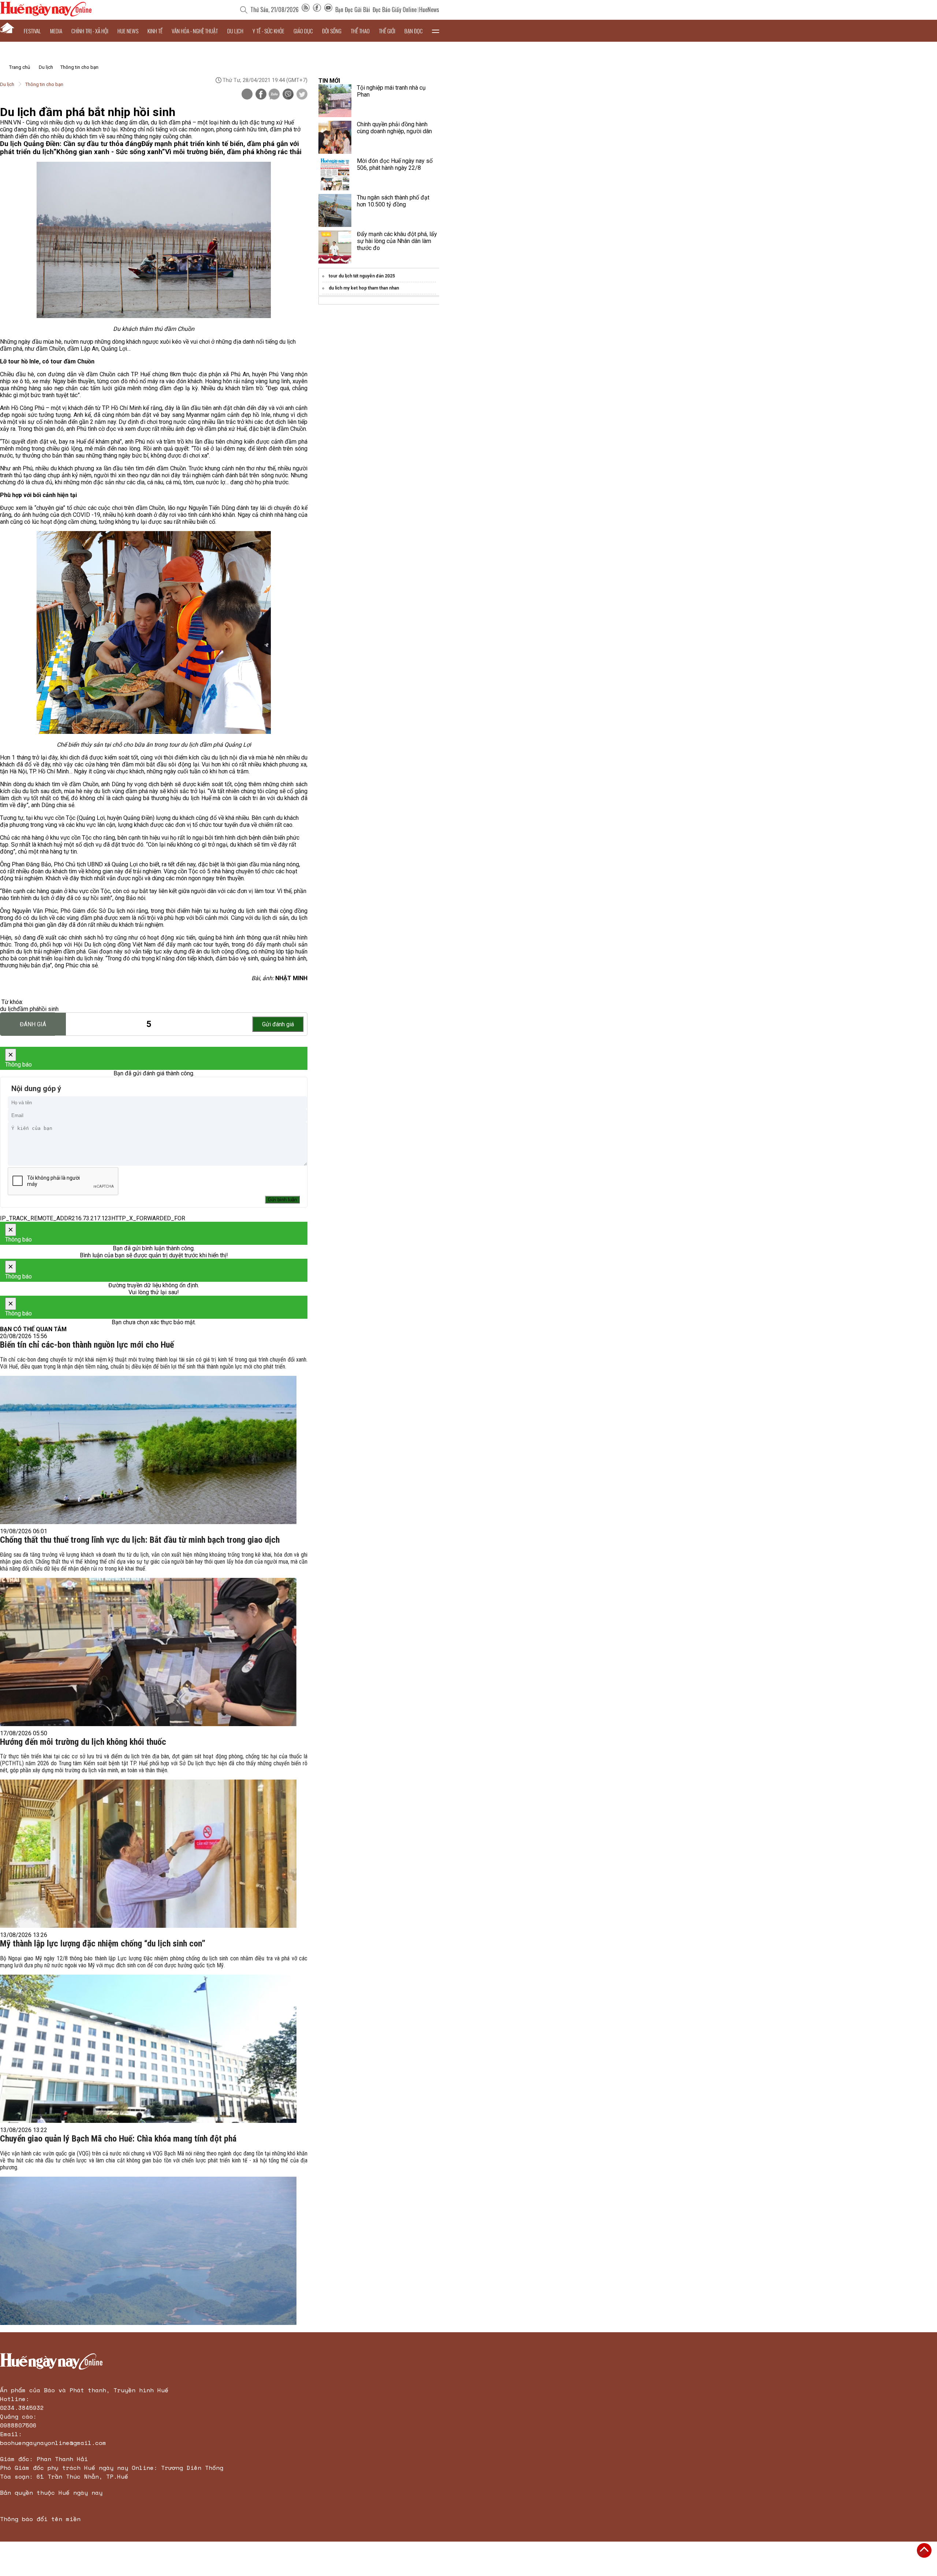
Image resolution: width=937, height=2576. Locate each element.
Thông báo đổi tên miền (40, 2519)
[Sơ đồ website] (306, 10)
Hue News (128, 31)
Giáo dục (303, 31)
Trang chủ (20, 67)
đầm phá (28, 1009)
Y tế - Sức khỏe (268, 31)
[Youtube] (328, 10)
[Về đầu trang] (924, 2550)
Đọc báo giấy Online (395, 10)
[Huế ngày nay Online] (46, 14)
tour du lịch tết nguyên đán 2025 (362, 276)
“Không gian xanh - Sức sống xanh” (109, 152)
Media (56, 31)
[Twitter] (302, 95)
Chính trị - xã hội (90, 31)
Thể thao (360, 31)
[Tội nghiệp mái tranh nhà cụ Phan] (335, 101)
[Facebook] (317, 10)
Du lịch (235, 31)
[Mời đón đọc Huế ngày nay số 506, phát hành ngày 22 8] (335, 174)
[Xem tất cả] (436, 31)
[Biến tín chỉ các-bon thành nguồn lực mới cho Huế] (148, 1450)
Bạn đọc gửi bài (353, 10)
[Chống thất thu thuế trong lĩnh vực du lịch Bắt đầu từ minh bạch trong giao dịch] (148, 1652)
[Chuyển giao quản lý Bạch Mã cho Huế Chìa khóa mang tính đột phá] (148, 2251)
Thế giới (387, 31)
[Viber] (288, 95)
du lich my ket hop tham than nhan (364, 288)
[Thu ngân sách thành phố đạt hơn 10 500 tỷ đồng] (335, 210)
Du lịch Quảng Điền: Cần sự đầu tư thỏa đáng (71, 144)
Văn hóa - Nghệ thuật (195, 31)
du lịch (8, 1009)
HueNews (429, 10)
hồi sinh (49, 1009)
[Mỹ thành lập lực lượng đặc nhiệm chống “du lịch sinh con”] (148, 2049)
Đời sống (332, 31)
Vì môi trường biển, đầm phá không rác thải (233, 152)
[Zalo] (274, 95)
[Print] (247, 94)
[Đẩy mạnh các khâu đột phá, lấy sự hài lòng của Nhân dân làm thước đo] (335, 247)
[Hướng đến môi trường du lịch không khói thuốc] (148, 1854)
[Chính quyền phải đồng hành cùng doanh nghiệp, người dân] (335, 137)
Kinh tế (155, 31)
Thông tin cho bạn (79, 67)
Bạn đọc (414, 31)
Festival (32, 31)
